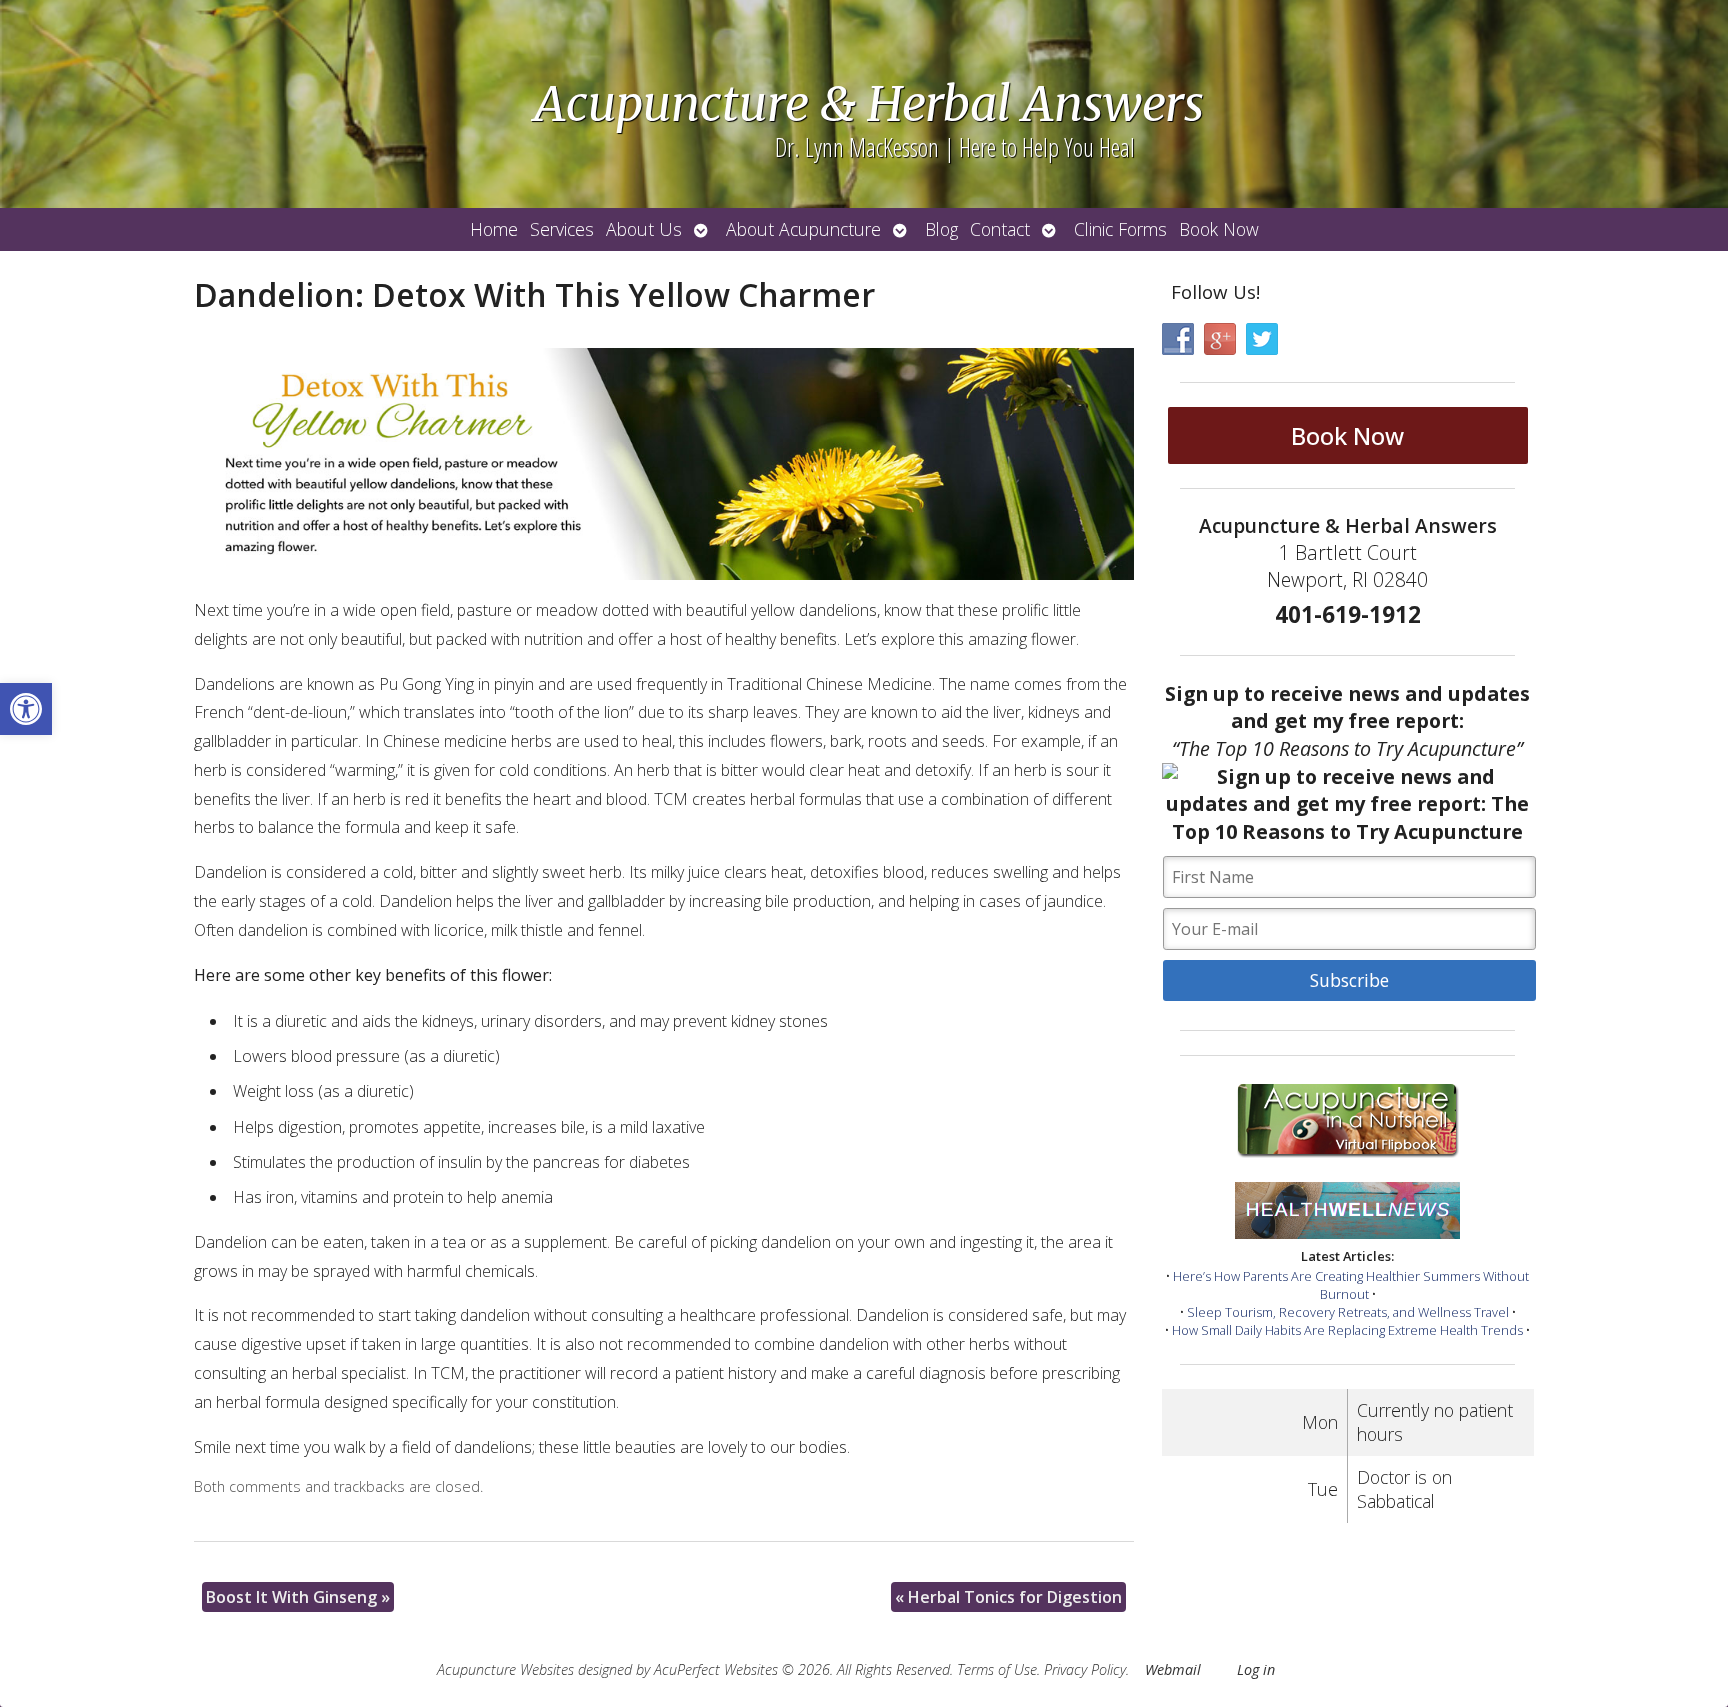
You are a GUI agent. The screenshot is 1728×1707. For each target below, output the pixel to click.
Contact (1000, 229)
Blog (941, 229)
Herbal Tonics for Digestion (1008, 1597)
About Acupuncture (803, 229)
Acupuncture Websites (505, 1669)
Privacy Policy (1085, 1669)
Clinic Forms (1120, 229)
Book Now (1219, 229)
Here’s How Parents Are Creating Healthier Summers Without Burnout (1351, 1285)
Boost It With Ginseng (298, 1597)
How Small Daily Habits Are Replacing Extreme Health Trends (1347, 1330)
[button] (26, 709)
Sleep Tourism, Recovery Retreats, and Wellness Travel (1348, 1312)
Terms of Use (997, 1669)
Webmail (1173, 1669)
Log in (1256, 1669)
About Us (644, 229)
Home (494, 229)
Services (562, 229)
